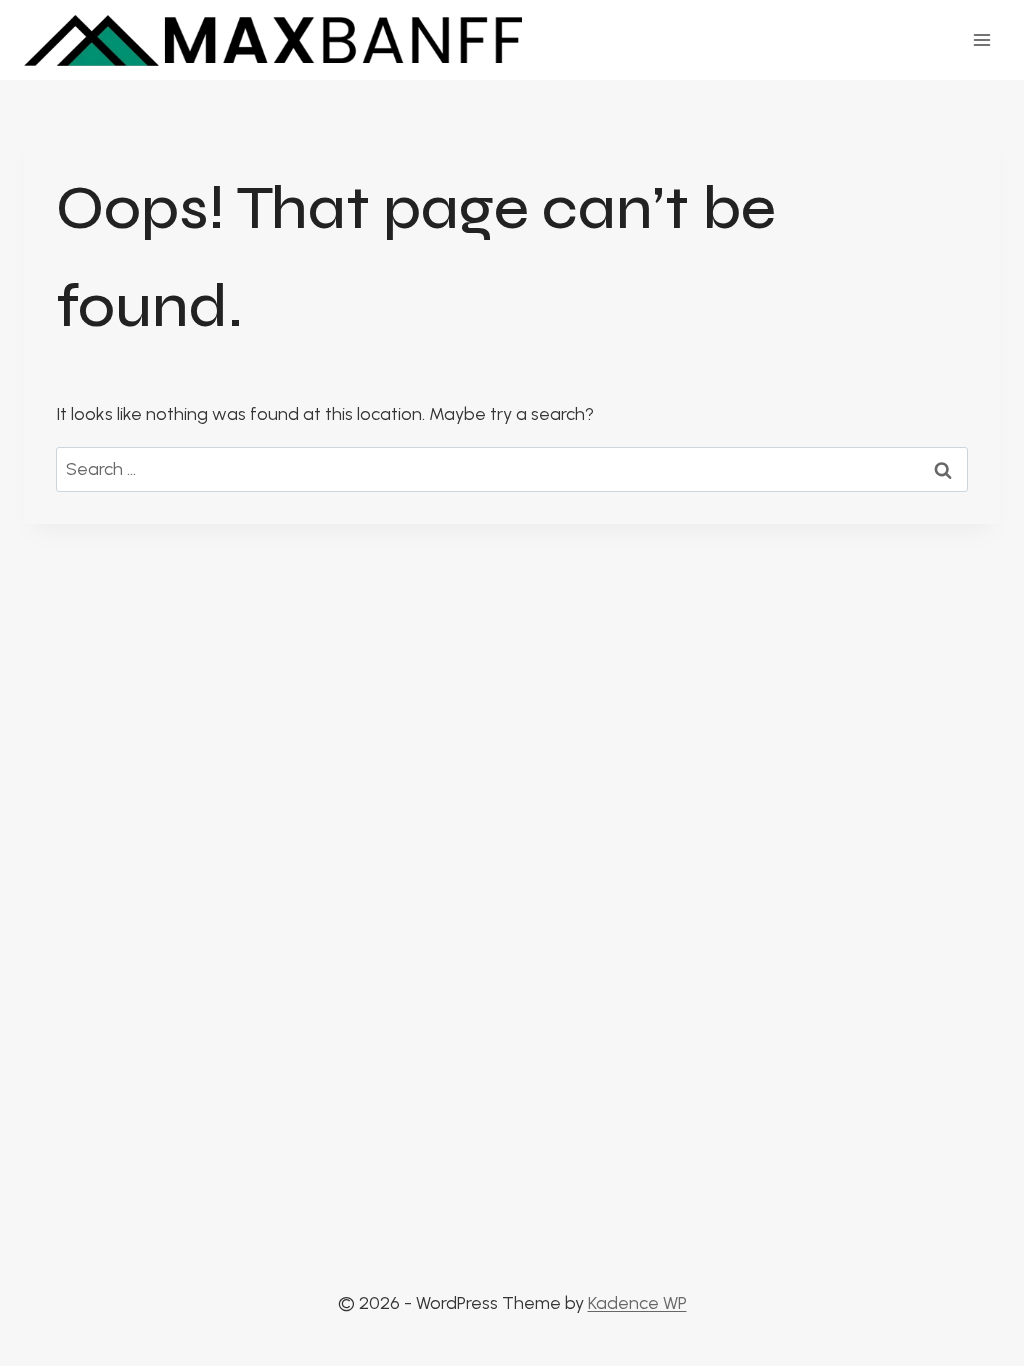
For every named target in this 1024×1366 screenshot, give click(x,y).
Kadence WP (637, 1303)
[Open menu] (981, 39)
